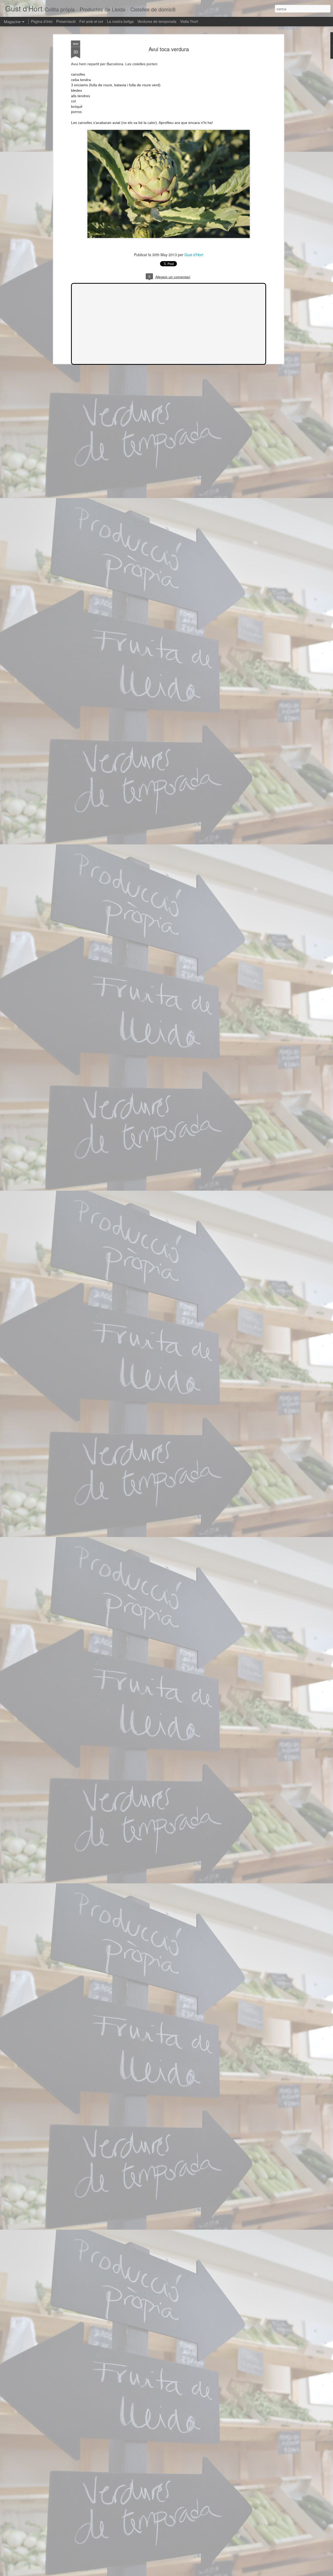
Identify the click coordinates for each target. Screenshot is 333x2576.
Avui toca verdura (169, 49)
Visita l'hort (189, 21)
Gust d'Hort (194, 255)
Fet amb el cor (91, 21)
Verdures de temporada (157, 21)
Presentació (66, 21)
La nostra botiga (120, 21)
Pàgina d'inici (42, 21)
